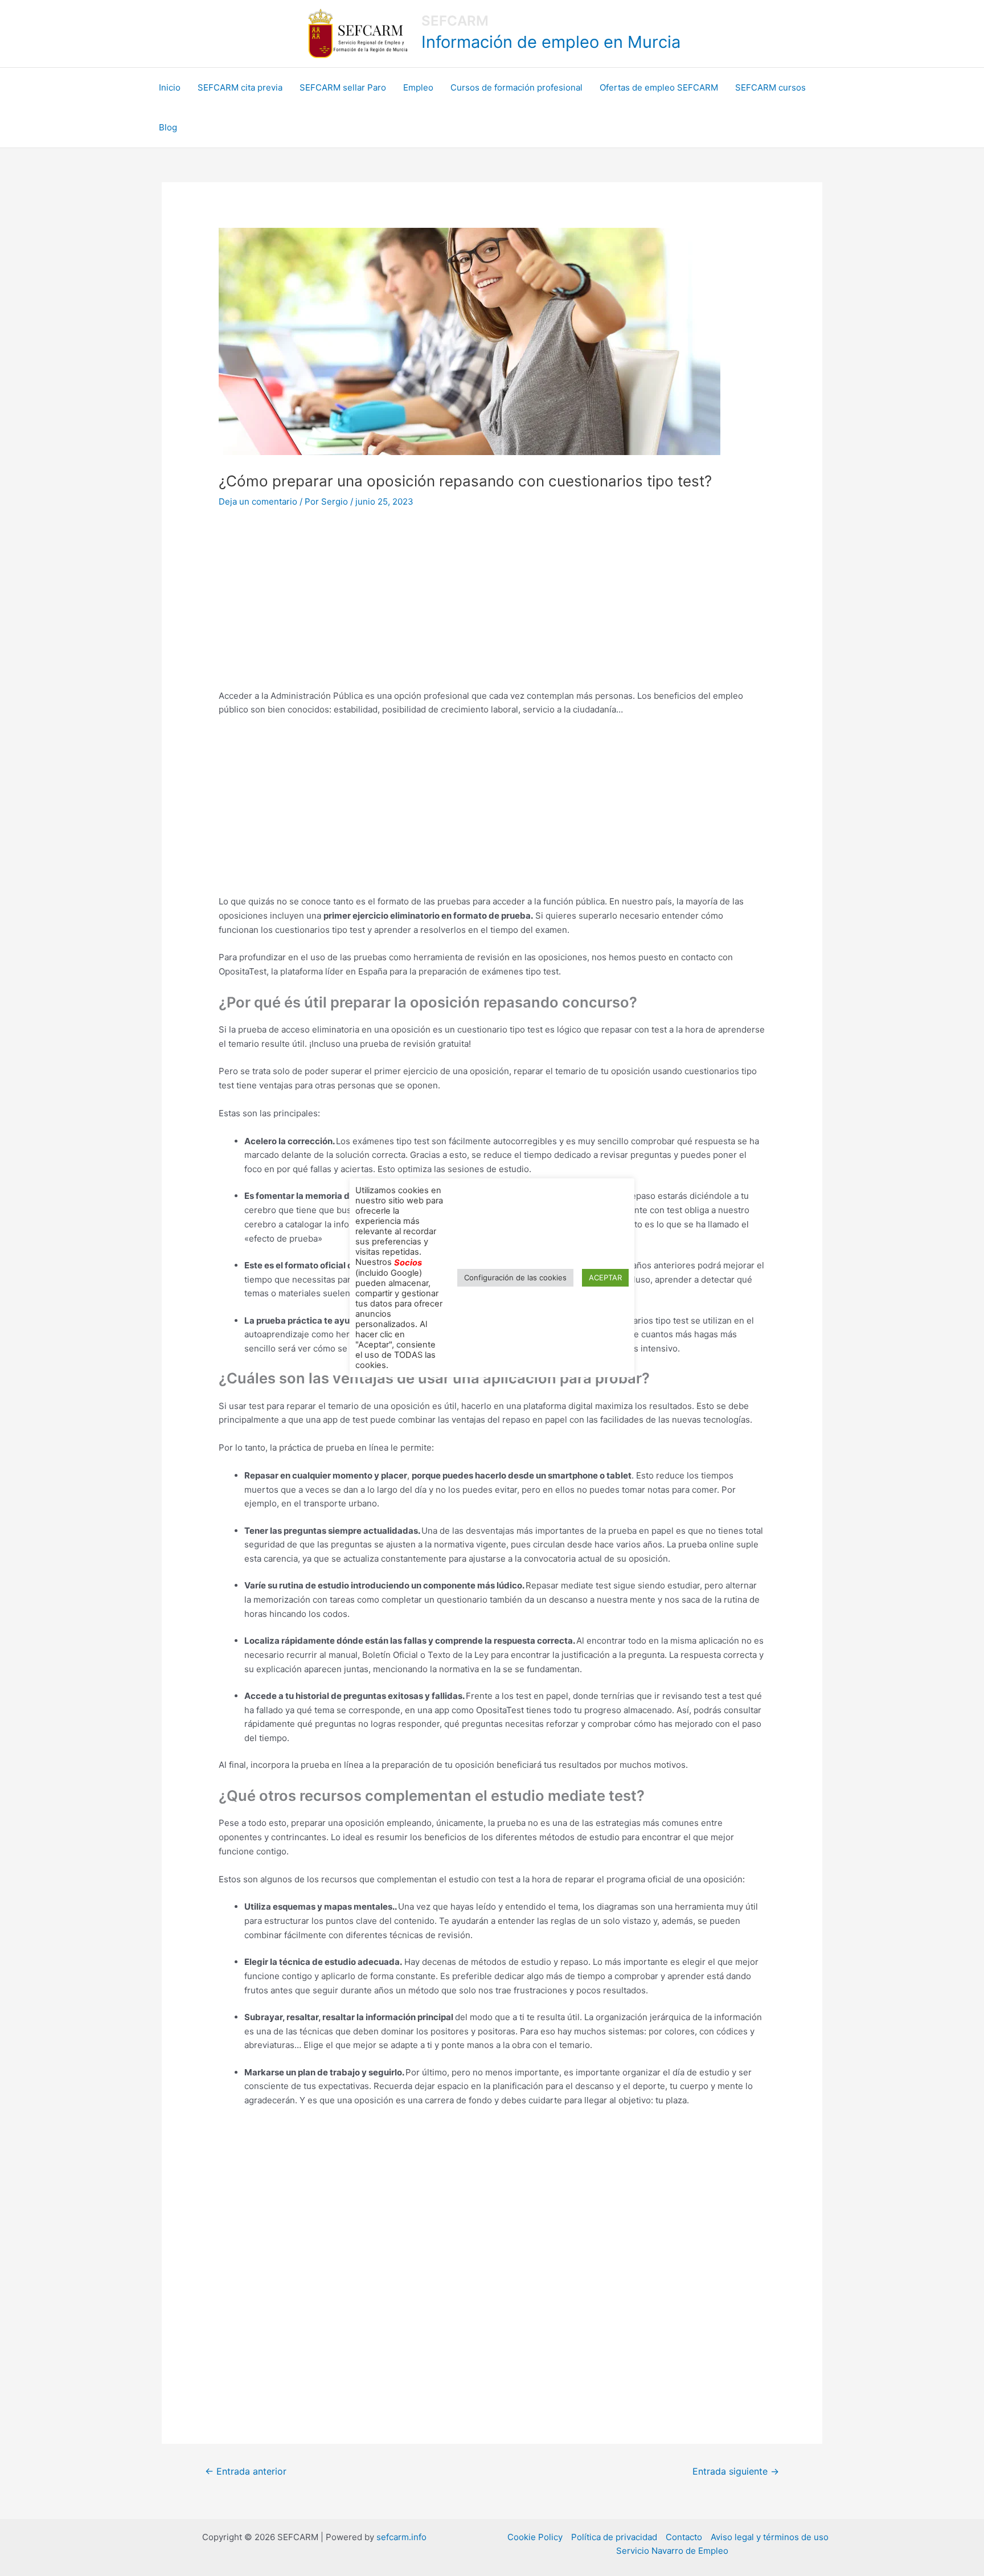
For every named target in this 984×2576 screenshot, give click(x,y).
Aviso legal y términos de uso (770, 2537)
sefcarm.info (401, 2537)
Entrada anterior (246, 2471)
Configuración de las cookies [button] (515, 1277)
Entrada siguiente (736, 2471)
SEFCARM (455, 21)
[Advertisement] (492, 605)
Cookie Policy (535, 2537)
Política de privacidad (614, 2537)
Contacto (684, 2537)
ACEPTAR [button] (605, 1277)
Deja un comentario (258, 501)
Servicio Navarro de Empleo (672, 2551)
